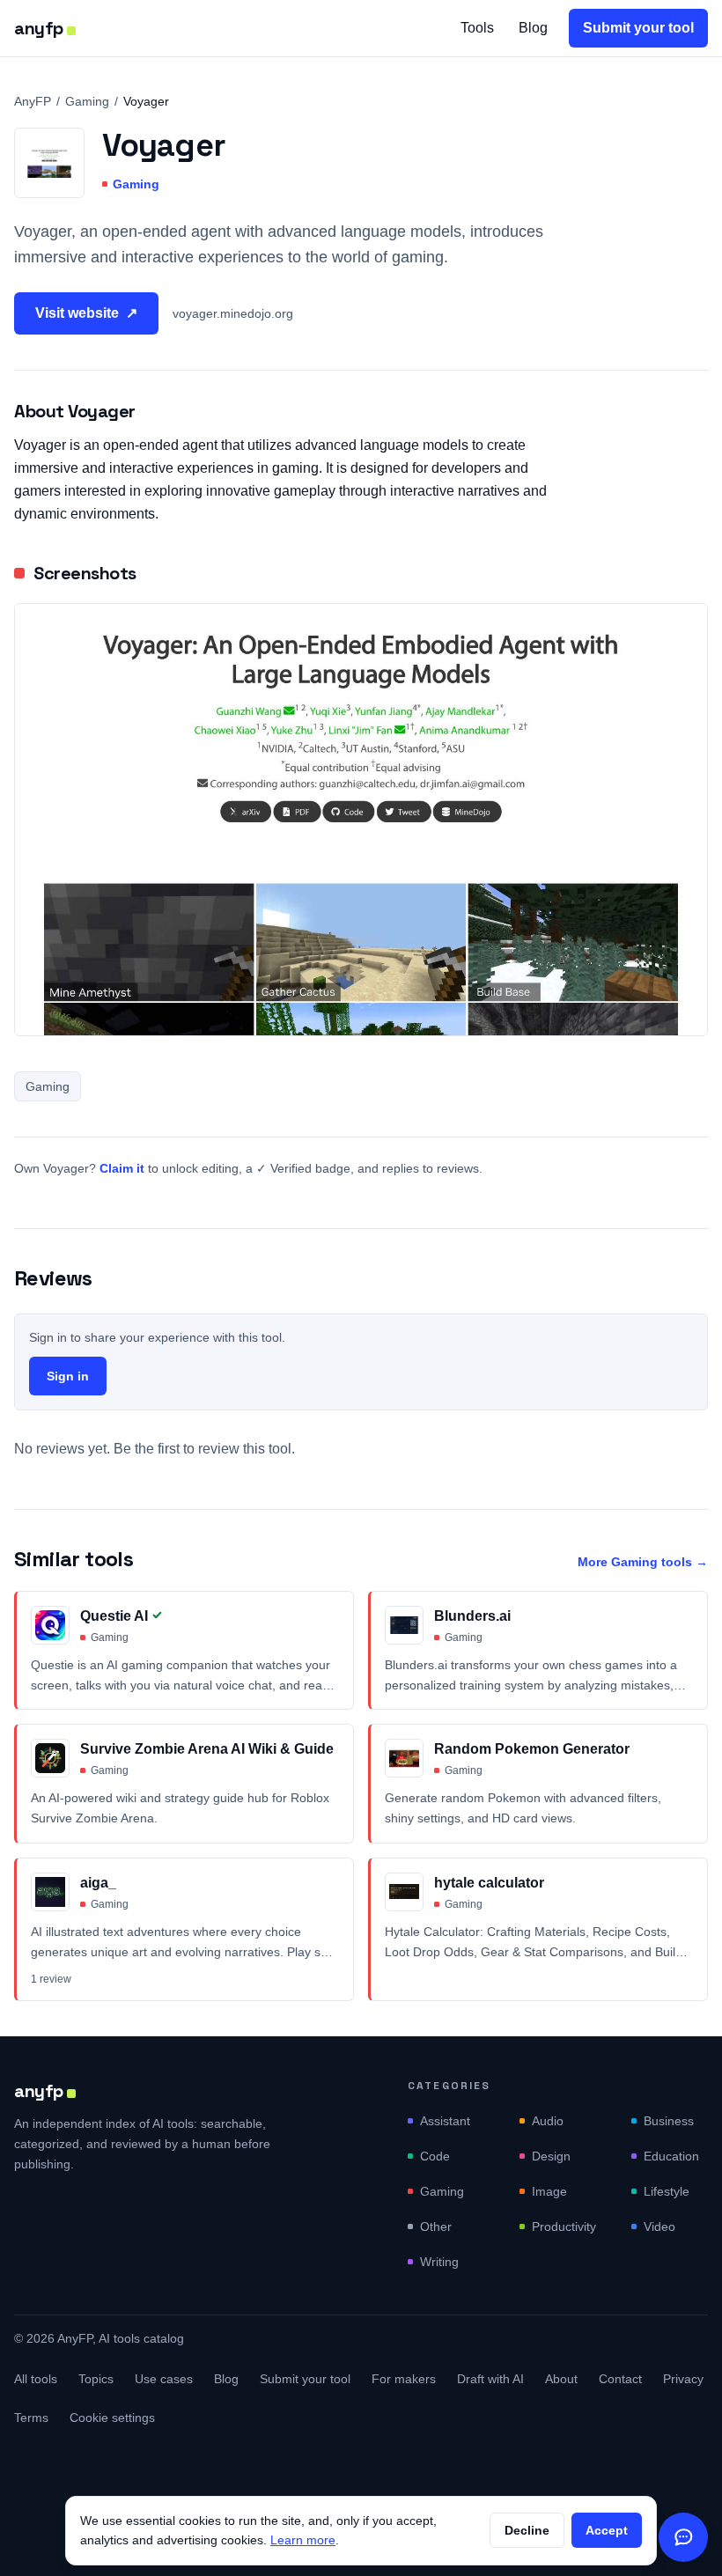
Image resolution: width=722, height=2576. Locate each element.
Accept (607, 2530)
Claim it (122, 1168)
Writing (439, 2262)
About (561, 2379)
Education (671, 2156)
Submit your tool (638, 28)
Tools (477, 28)
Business (669, 2121)
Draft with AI (490, 2379)
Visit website (86, 313)
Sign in (68, 1376)
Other (436, 2226)
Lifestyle (667, 2191)
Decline (527, 2530)
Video (659, 2226)
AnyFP (33, 101)
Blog (533, 28)
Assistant (445, 2121)
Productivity (564, 2226)
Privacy (683, 2379)
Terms (31, 2418)
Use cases (164, 2379)
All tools (36, 2379)
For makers (404, 2379)
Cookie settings (112, 2418)
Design (551, 2156)
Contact (620, 2379)
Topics (96, 2379)
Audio (548, 2121)
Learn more (303, 2540)
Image (549, 2191)
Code (435, 2156)
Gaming (87, 101)
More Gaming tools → (643, 1562)
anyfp (39, 28)
